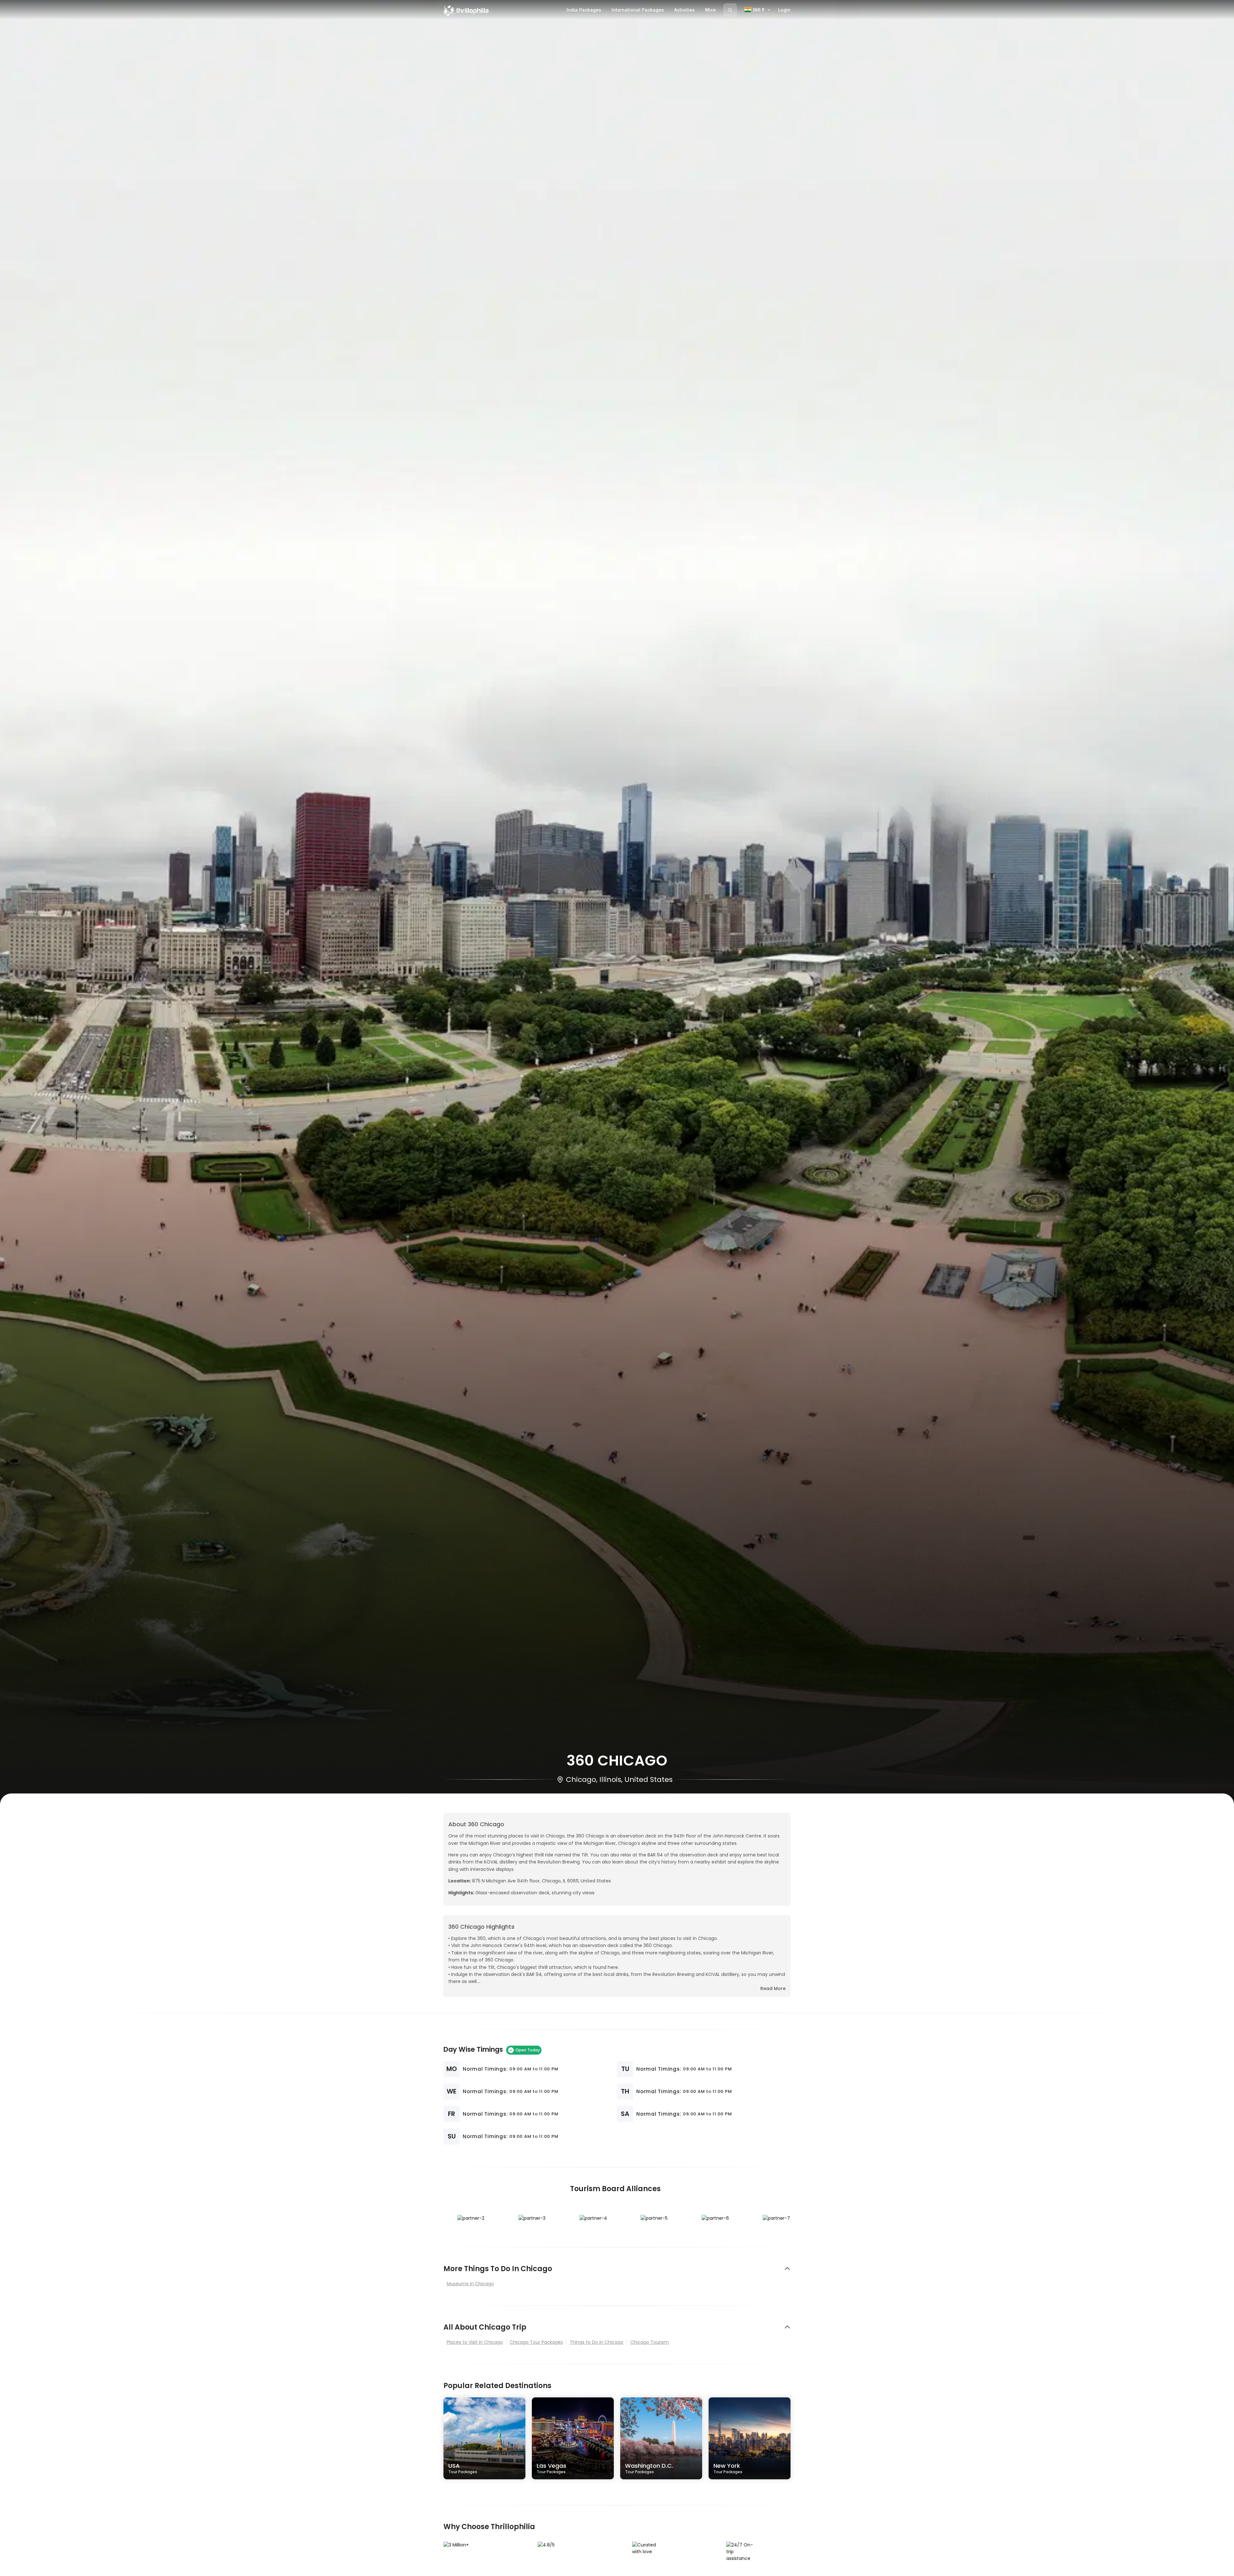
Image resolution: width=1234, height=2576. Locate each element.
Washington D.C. (649, 2468)
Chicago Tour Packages (536, 2342)
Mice (711, 10)
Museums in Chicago (470, 2284)
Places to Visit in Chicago (475, 2342)
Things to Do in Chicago (597, 2342)
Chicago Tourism (649, 2342)
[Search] (730, 10)
